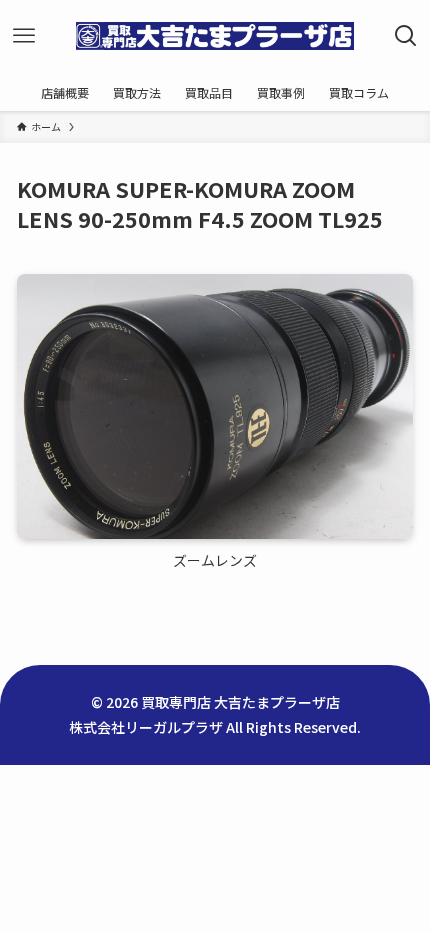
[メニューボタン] (24, 36)
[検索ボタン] (406, 36)
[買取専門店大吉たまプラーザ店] (215, 36)
